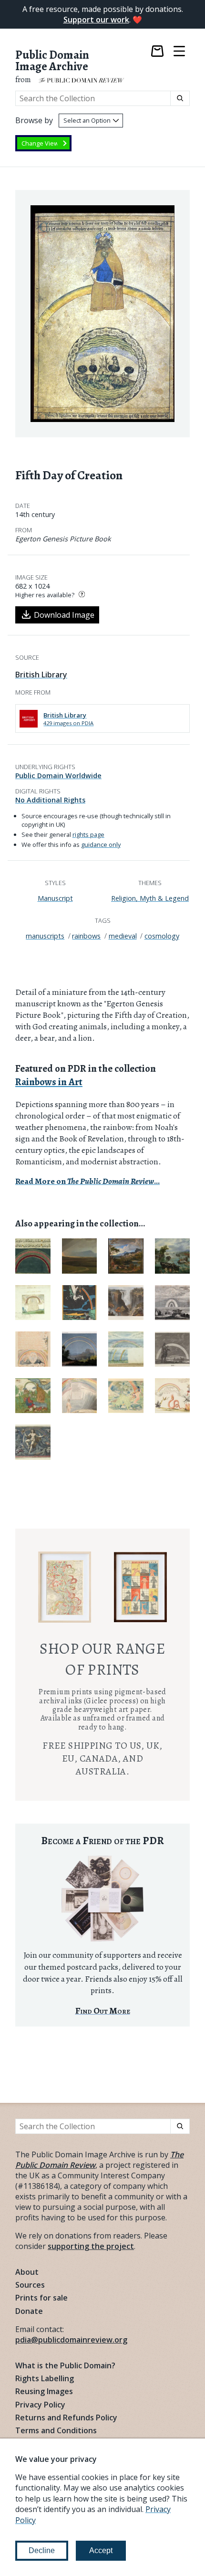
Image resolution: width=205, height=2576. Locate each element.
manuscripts (45, 936)
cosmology (162, 936)
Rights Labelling (45, 2378)
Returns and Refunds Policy (66, 2418)
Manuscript (55, 898)
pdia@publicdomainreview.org (71, 2340)
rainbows (86, 936)
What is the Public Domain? (65, 2365)
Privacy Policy (40, 2405)
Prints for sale (41, 2298)
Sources (30, 2285)
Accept (101, 2550)
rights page (88, 834)
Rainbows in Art (49, 1082)
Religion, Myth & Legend (150, 898)
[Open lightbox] (102, 313)
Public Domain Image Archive (52, 61)
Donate (29, 2311)
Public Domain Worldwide (58, 776)
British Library (41, 675)
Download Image (64, 615)
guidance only (101, 845)
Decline (42, 2550)
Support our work (96, 20)
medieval (123, 936)
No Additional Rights (50, 800)
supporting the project (91, 2246)
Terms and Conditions (56, 2430)
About (27, 2272)
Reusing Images (44, 2391)
